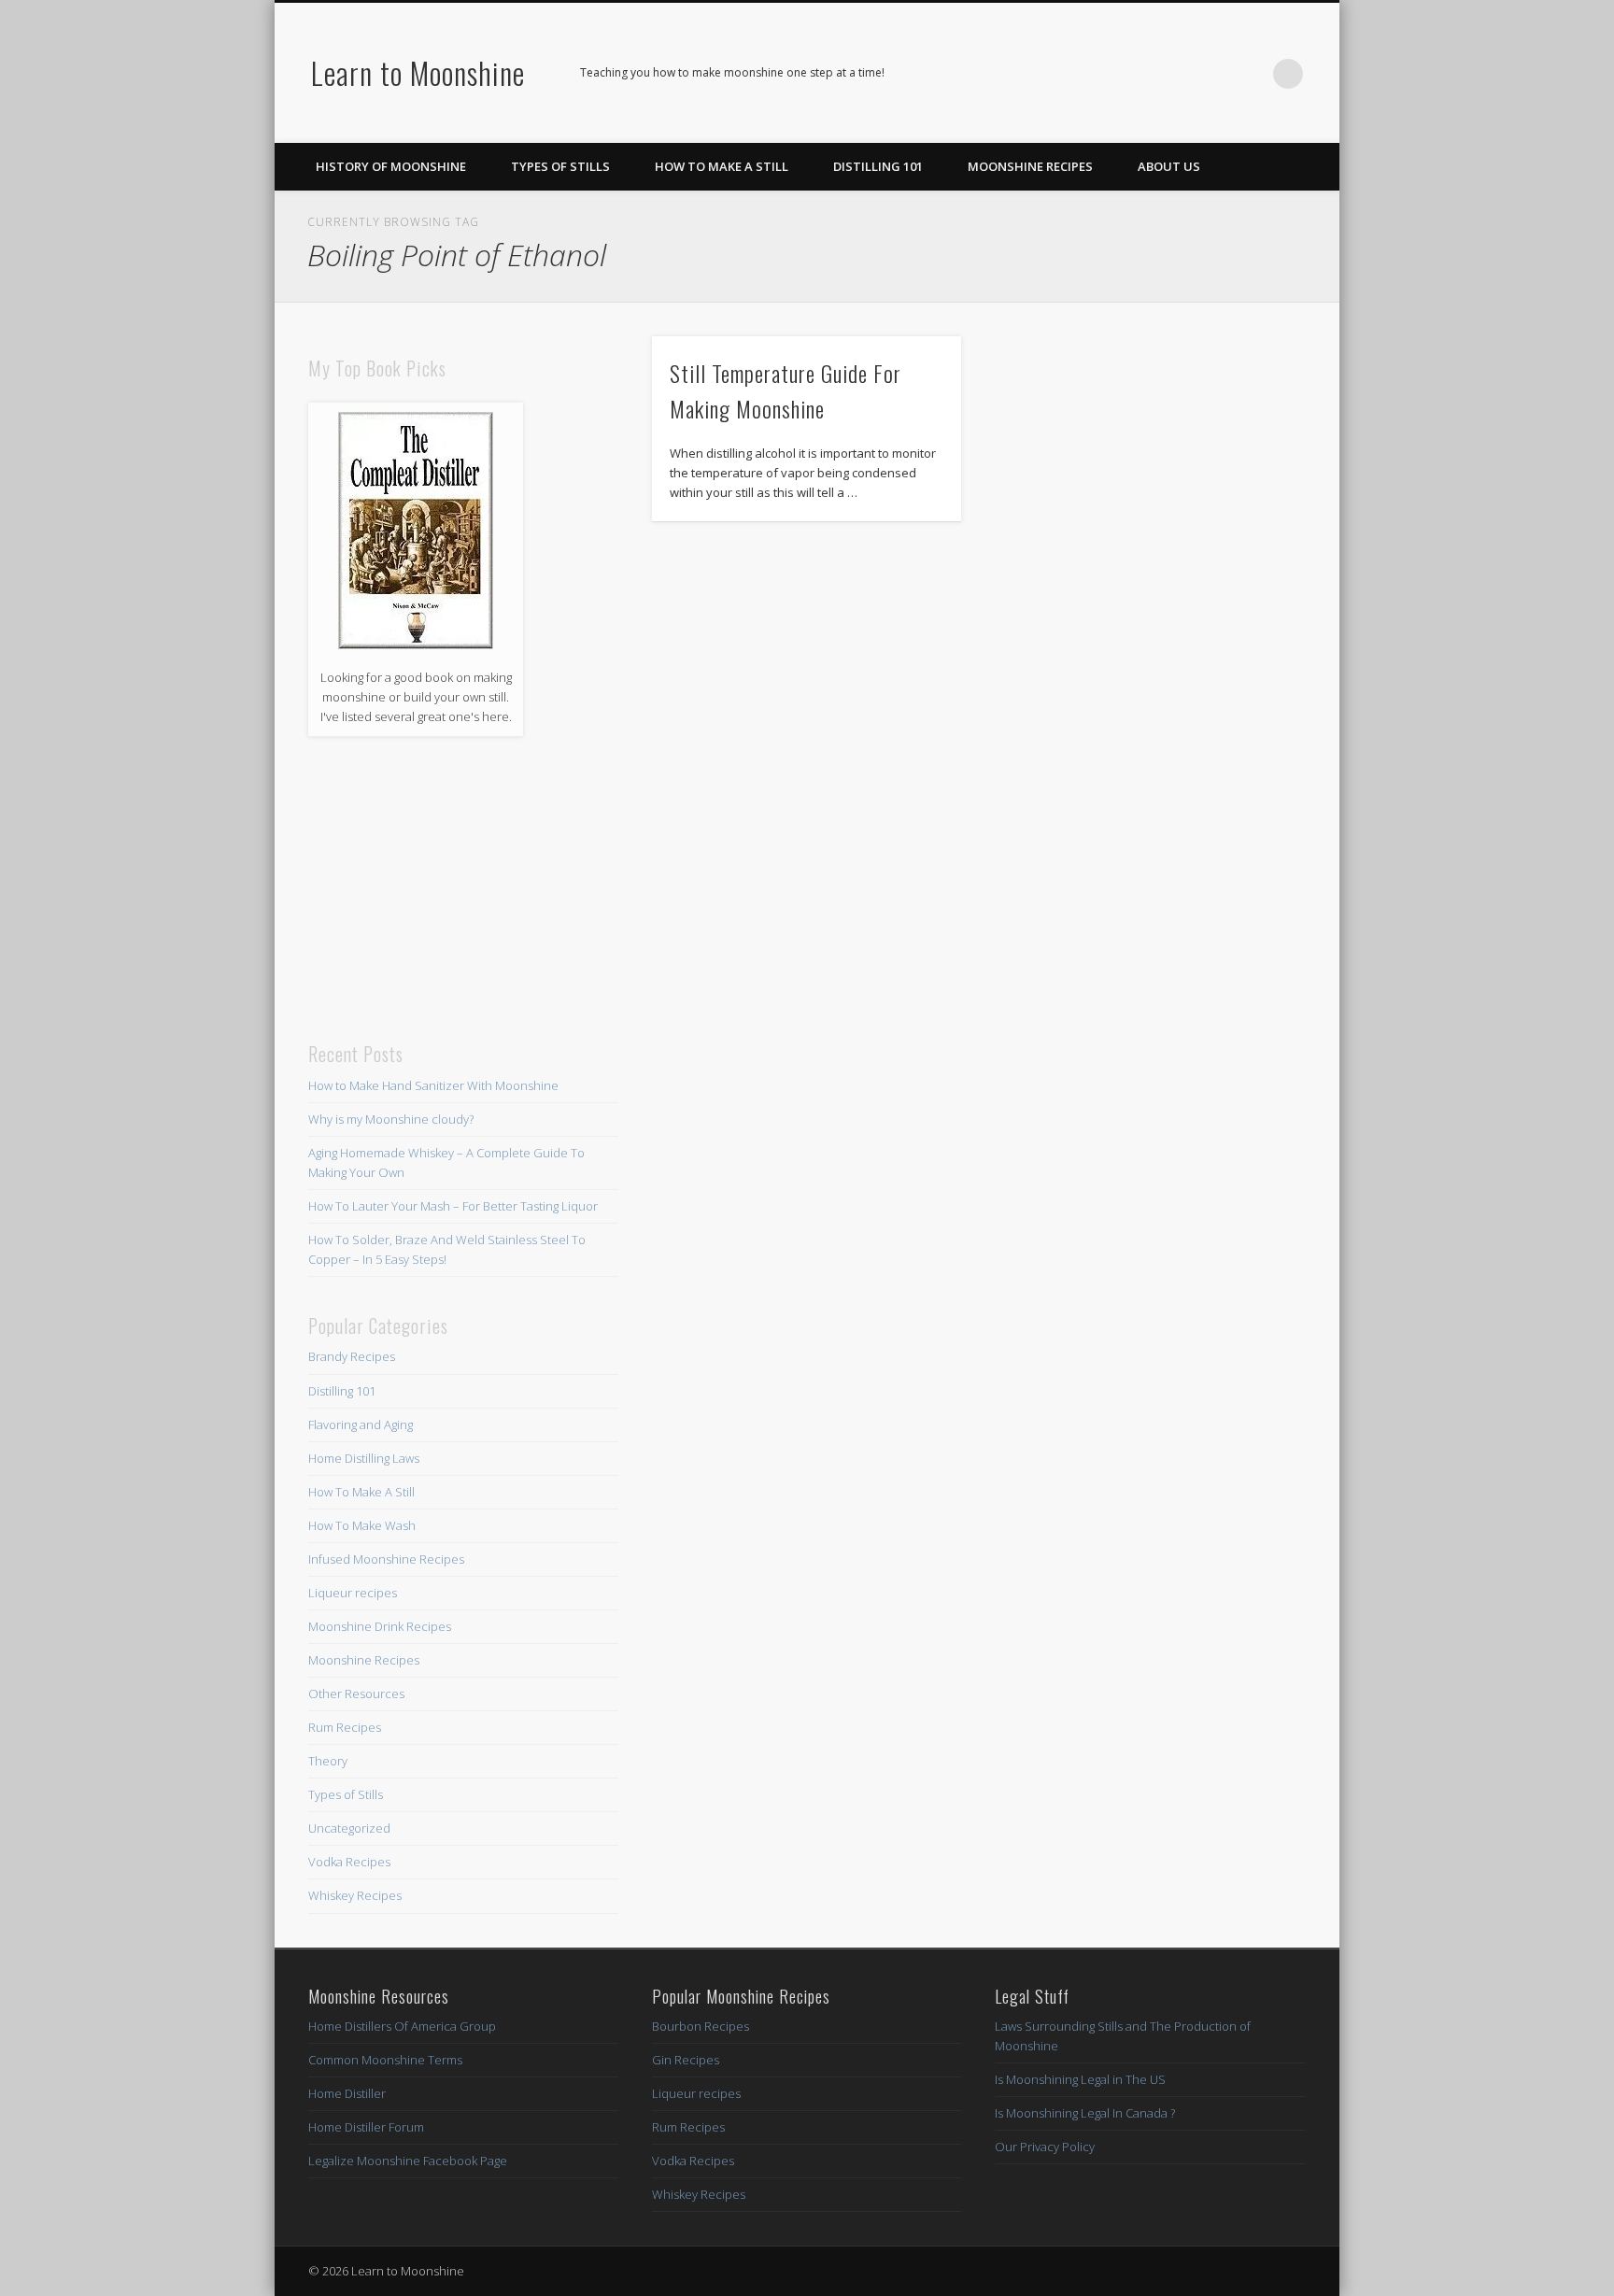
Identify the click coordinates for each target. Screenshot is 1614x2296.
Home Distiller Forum (366, 2127)
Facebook (1173, 74)
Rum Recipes (345, 1727)
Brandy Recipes (352, 1356)
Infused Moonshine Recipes (386, 1559)
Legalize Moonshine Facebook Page (408, 2161)
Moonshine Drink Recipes (380, 1626)
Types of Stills (560, 166)
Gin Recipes (686, 2060)
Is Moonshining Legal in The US (1080, 2079)
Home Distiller (347, 2093)
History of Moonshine (391, 166)
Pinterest (1211, 74)
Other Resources (356, 1694)
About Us (1169, 166)
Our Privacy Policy (1045, 2147)
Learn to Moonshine (418, 72)
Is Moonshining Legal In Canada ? (1085, 2113)
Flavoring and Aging (361, 1424)
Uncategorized (349, 1828)
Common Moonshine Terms (385, 2060)
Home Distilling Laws (364, 1458)
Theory (328, 1761)
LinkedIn (1250, 74)
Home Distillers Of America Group (402, 2026)
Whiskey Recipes (355, 1895)
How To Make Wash (362, 1525)
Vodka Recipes (349, 1862)
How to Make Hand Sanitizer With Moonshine (433, 1085)
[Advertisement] (463, 889)
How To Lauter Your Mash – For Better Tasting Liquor (453, 1206)
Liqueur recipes (353, 1593)
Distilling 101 (878, 166)
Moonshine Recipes (1030, 166)
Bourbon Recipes (701, 2026)
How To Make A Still (722, 166)
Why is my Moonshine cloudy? (391, 1119)
